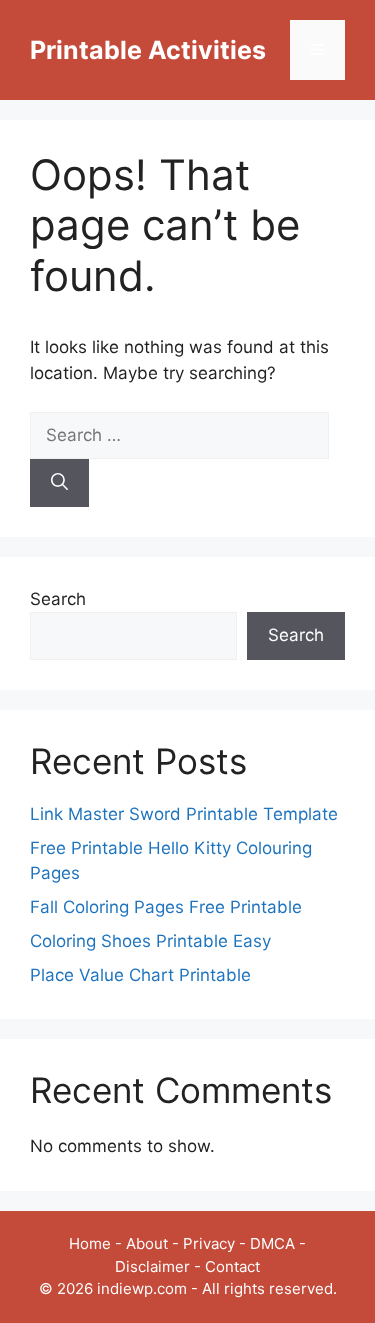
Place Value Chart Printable (140, 975)
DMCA (272, 1243)
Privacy (209, 1243)
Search (58, 599)
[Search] (59, 483)
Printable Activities (148, 50)
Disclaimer (152, 1266)
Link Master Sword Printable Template (184, 814)
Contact (232, 1266)
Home (90, 1243)
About (147, 1243)
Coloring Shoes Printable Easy (150, 941)
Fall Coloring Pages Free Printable (166, 907)
